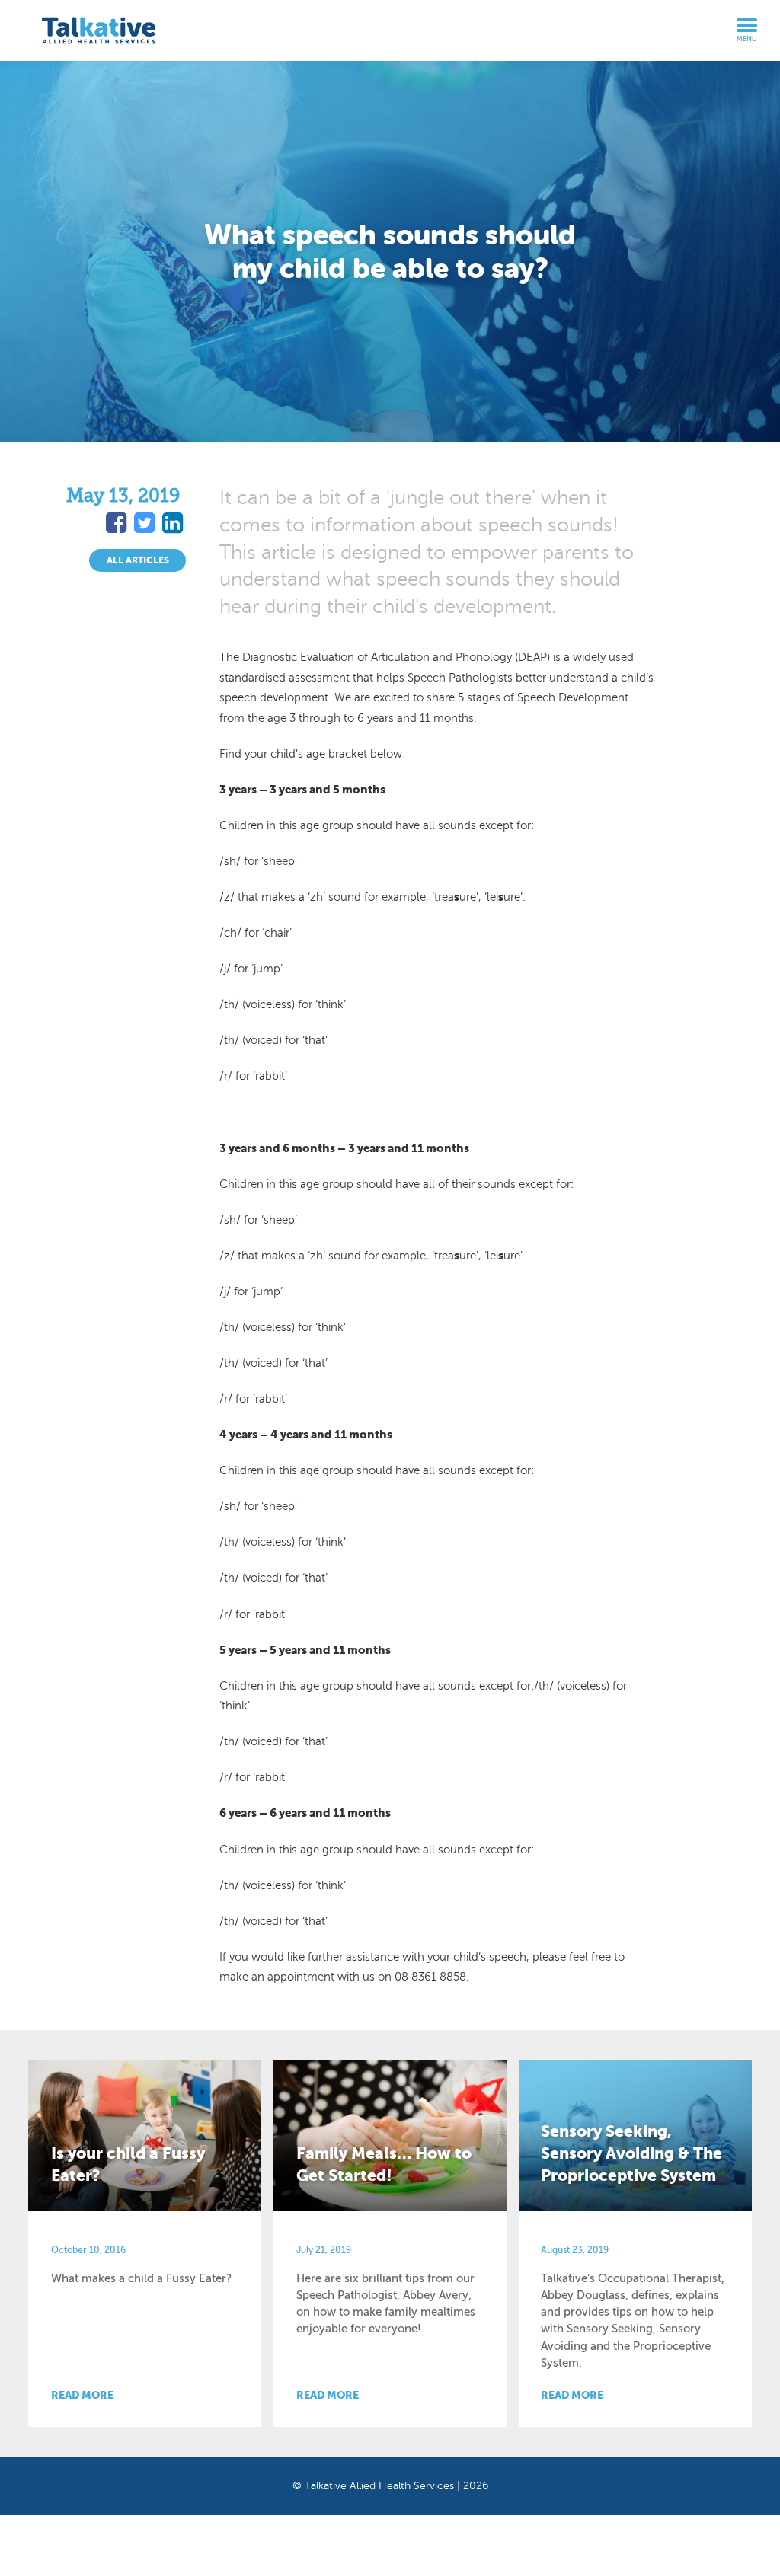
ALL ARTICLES (138, 560)
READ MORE (82, 2395)
